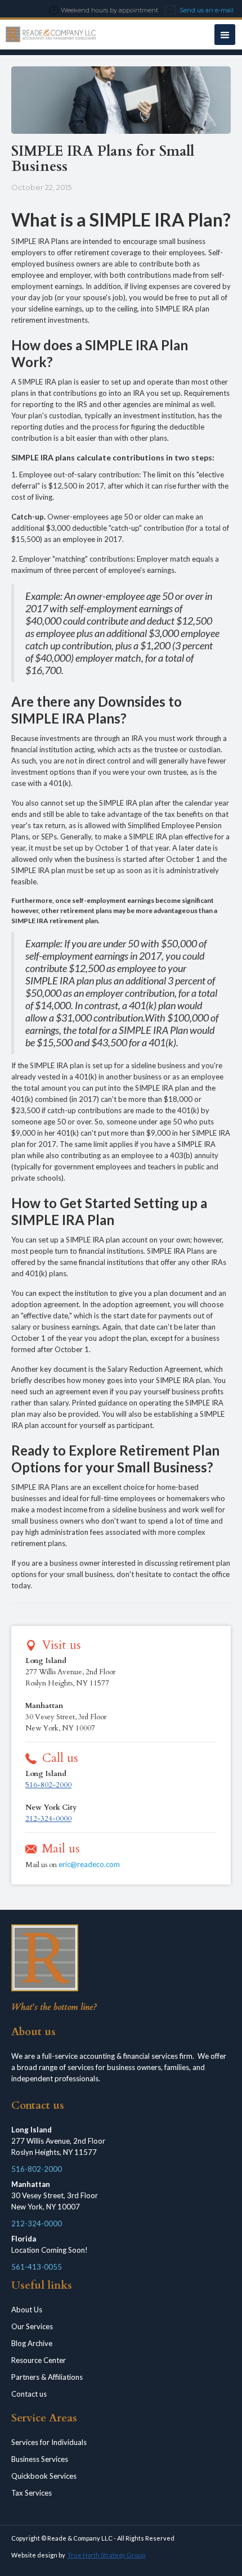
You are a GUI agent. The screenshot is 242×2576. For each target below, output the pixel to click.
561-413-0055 (37, 2267)
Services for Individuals (49, 2442)
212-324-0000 (48, 1819)
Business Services (40, 2459)
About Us (27, 2310)
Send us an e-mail (207, 10)
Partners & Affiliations (47, 2377)
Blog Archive (32, 2343)
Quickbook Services (44, 2476)
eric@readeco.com (89, 1864)
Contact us (29, 2394)
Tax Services (32, 2493)
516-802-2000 (48, 1785)
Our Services (32, 2326)
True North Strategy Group (106, 2555)
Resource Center (39, 2360)
